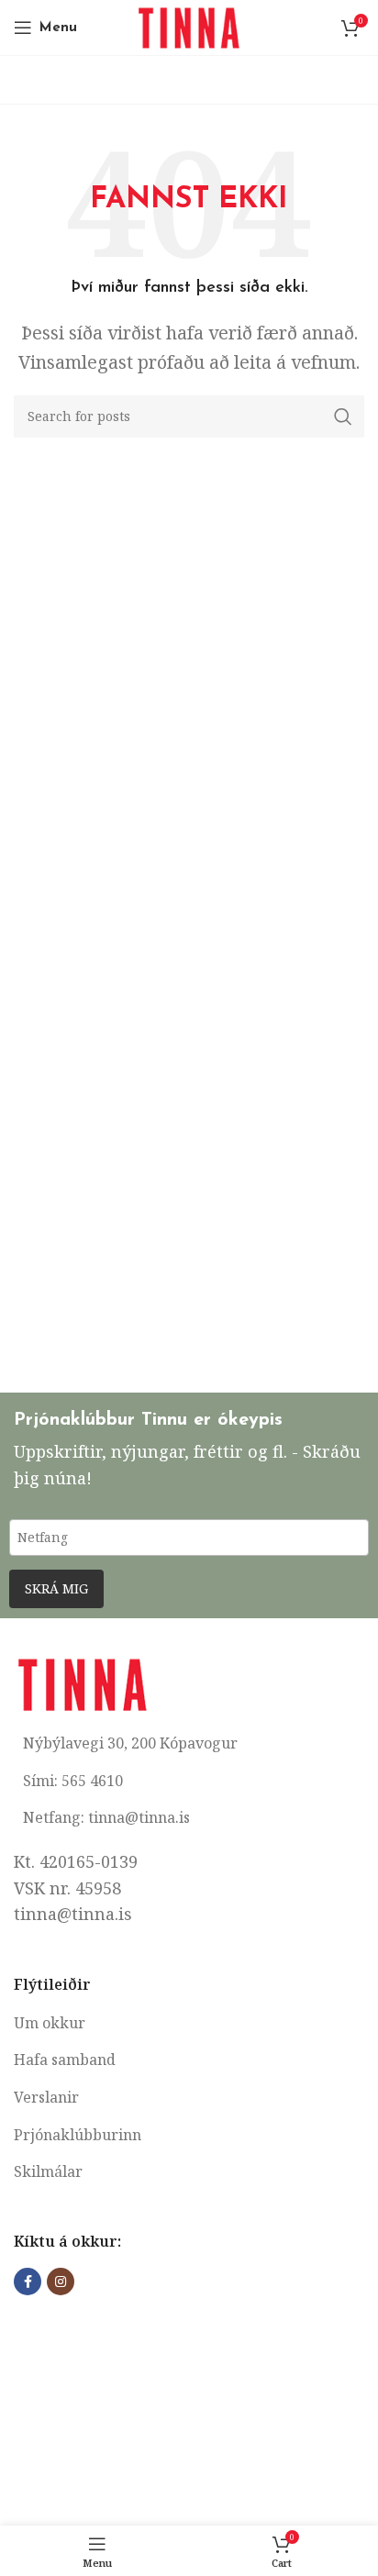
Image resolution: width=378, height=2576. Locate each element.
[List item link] (189, 2024)
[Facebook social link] (28, 2282)
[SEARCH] (343, 416)
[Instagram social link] (61, 2282)
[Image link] (83, 1682)
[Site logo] (189, 26)
